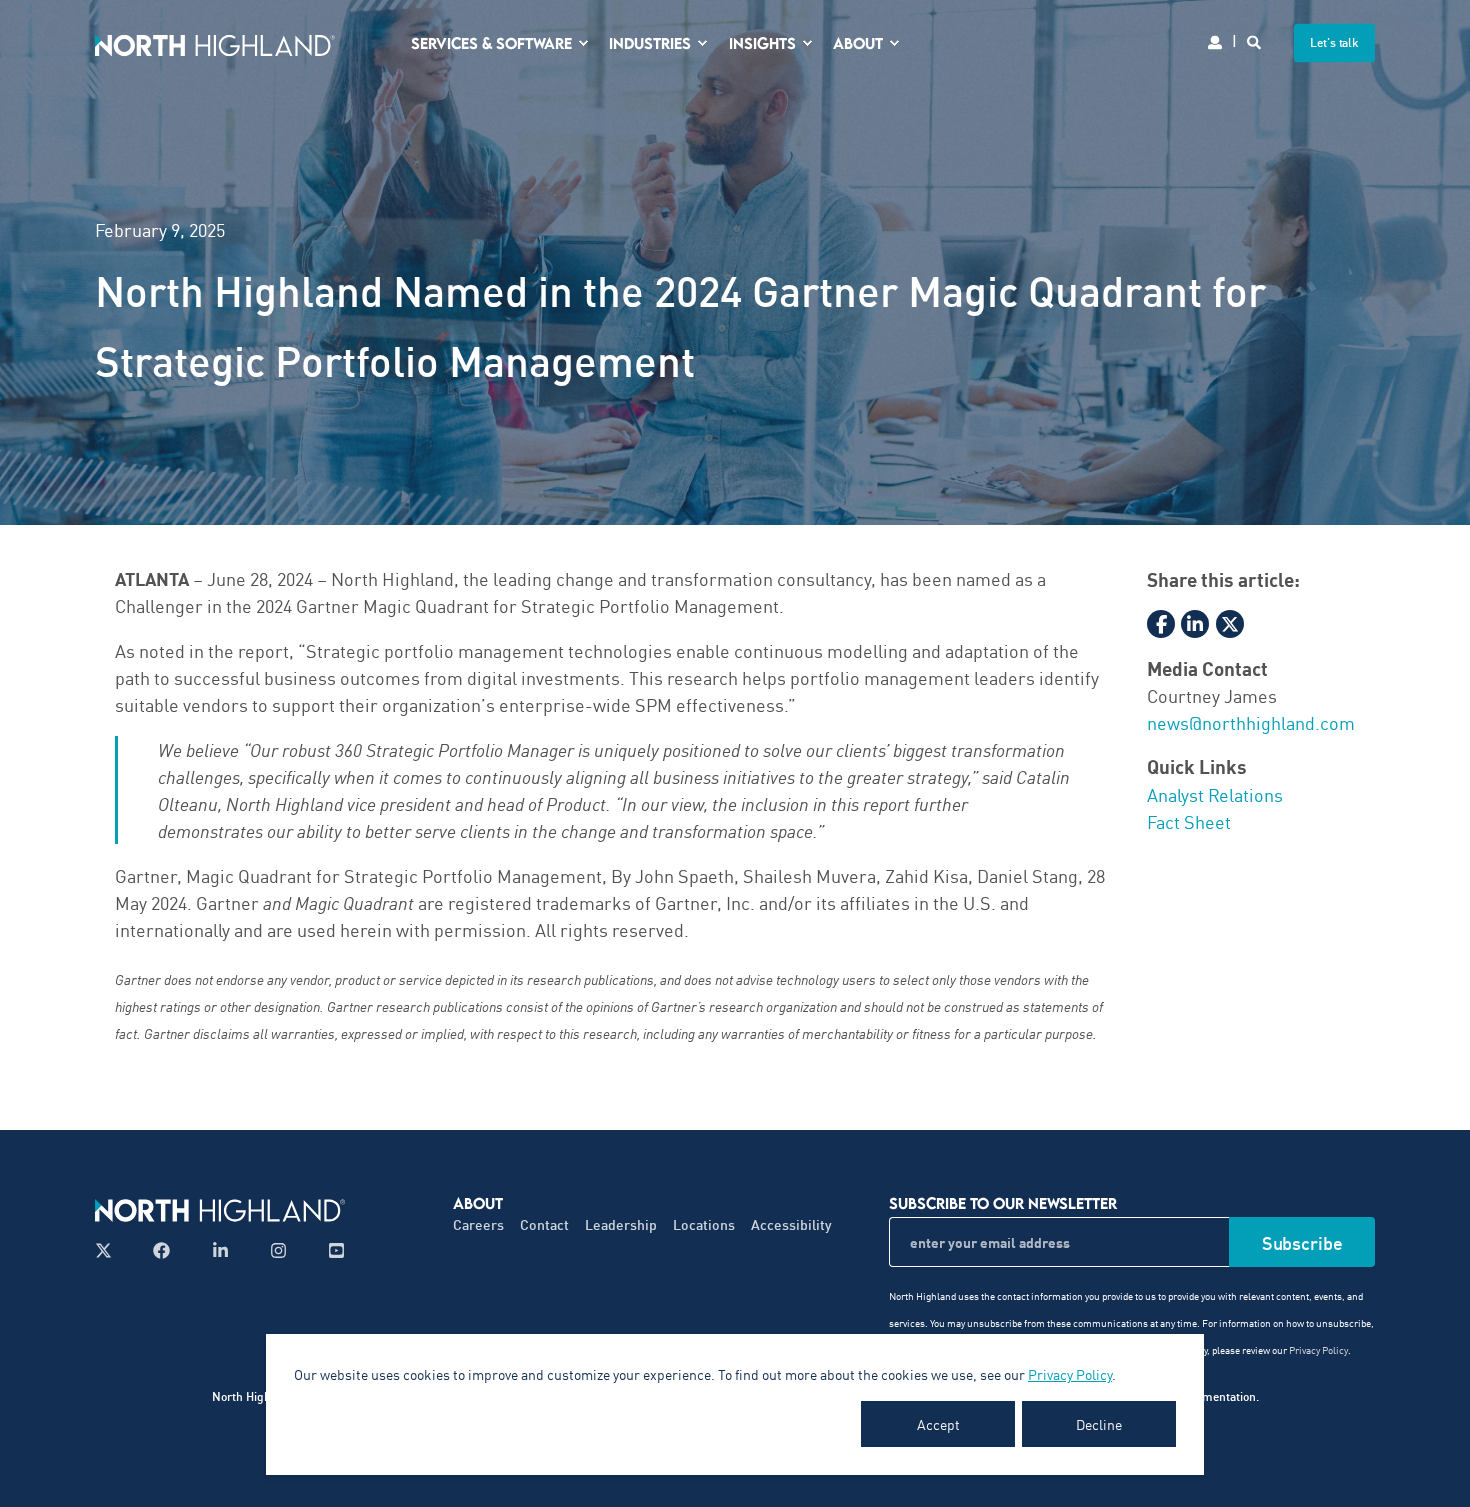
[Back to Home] (215, 42)
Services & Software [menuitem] (491, 43)
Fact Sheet (1189, 821)
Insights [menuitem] (762, 43)
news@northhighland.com (1251, 722)
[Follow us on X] (109, 1250)
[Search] (1255, 40)
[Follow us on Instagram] (278, 1250)
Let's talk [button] (1334, 42)
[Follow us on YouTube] (330, 1250)
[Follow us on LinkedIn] (220, 1250)
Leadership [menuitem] (621, 1224)
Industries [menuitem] (650, 43)
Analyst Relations (1215, 794)
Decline (1099, 1424)
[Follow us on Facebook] (161, 1250)
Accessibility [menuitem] (791, 1224)
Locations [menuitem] (704, 1224)
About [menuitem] (858, 43)
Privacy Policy (1070, 1374)
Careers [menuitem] (478, 1224)
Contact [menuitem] (544, 1224)
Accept (938, 1424)
